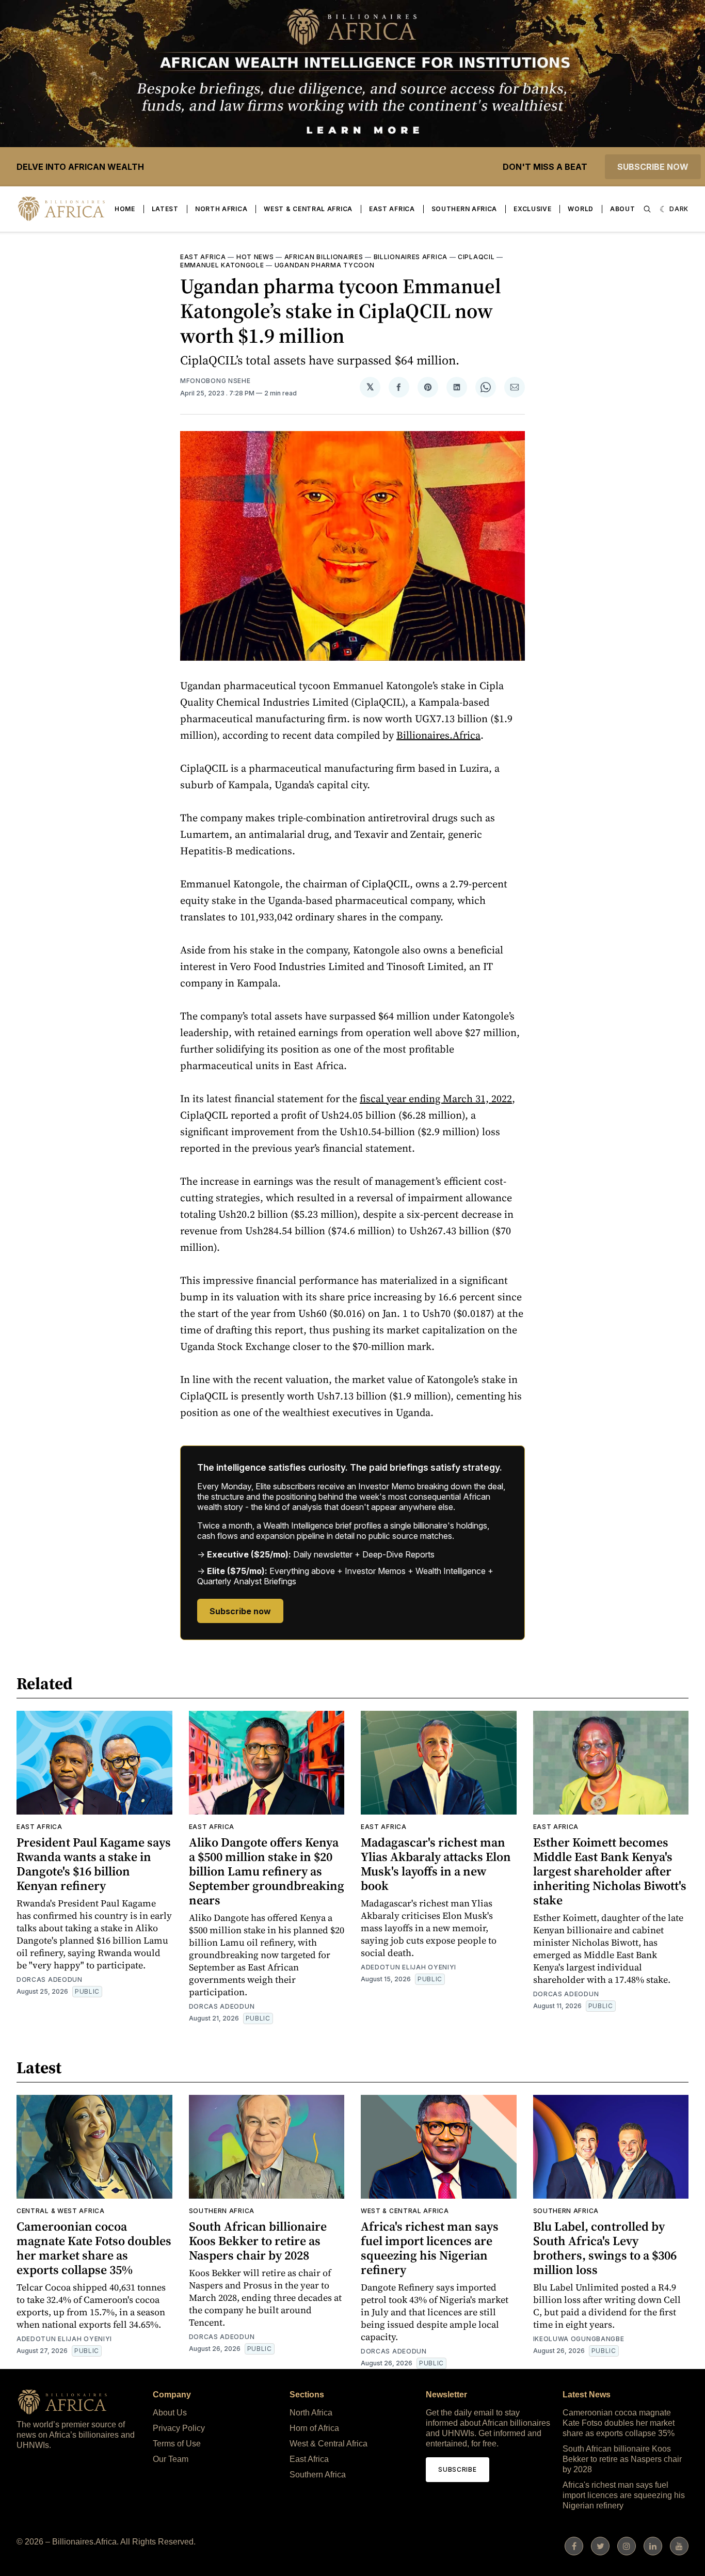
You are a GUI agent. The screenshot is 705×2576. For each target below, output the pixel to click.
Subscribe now (653, 167)
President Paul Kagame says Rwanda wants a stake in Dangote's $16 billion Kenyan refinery (94, 1864)
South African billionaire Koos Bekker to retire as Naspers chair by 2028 (258, 2241)
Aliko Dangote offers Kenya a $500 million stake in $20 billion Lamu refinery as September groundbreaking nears (267, 1871)
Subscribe (457, 2469)
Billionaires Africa (411, 257)
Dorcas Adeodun (50, 1979)
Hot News (255, 257)
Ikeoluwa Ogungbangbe (579, 2339)
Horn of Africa (314, 2428)
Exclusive (532, 209)
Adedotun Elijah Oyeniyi (408, 1967)
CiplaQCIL (476, 257)
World (581, 209)
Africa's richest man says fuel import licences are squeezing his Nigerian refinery (430, 2248)
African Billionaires (324, 257)
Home (125, 209)
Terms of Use (177, 2444)
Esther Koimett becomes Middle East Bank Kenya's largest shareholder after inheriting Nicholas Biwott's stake (610, 1871)
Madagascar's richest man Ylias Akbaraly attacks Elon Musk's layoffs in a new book (436, 1864)
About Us (170, 2413)
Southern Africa (464, 209)
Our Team (171, 2459)
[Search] (647, 209)
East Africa (392, 209)
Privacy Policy (179, 2428)
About (623, 209)
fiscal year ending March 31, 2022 (436, 1099)
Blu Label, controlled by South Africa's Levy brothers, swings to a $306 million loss (605, 2248)
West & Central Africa (308, 209)
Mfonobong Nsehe (215, 381)
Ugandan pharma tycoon (325, 265)
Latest (165, 209)
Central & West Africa (61, 2211)
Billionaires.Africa (438, 735)
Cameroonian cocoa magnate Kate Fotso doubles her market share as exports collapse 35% (94, 2248)
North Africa (221, 209)
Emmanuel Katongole (222, 265)
